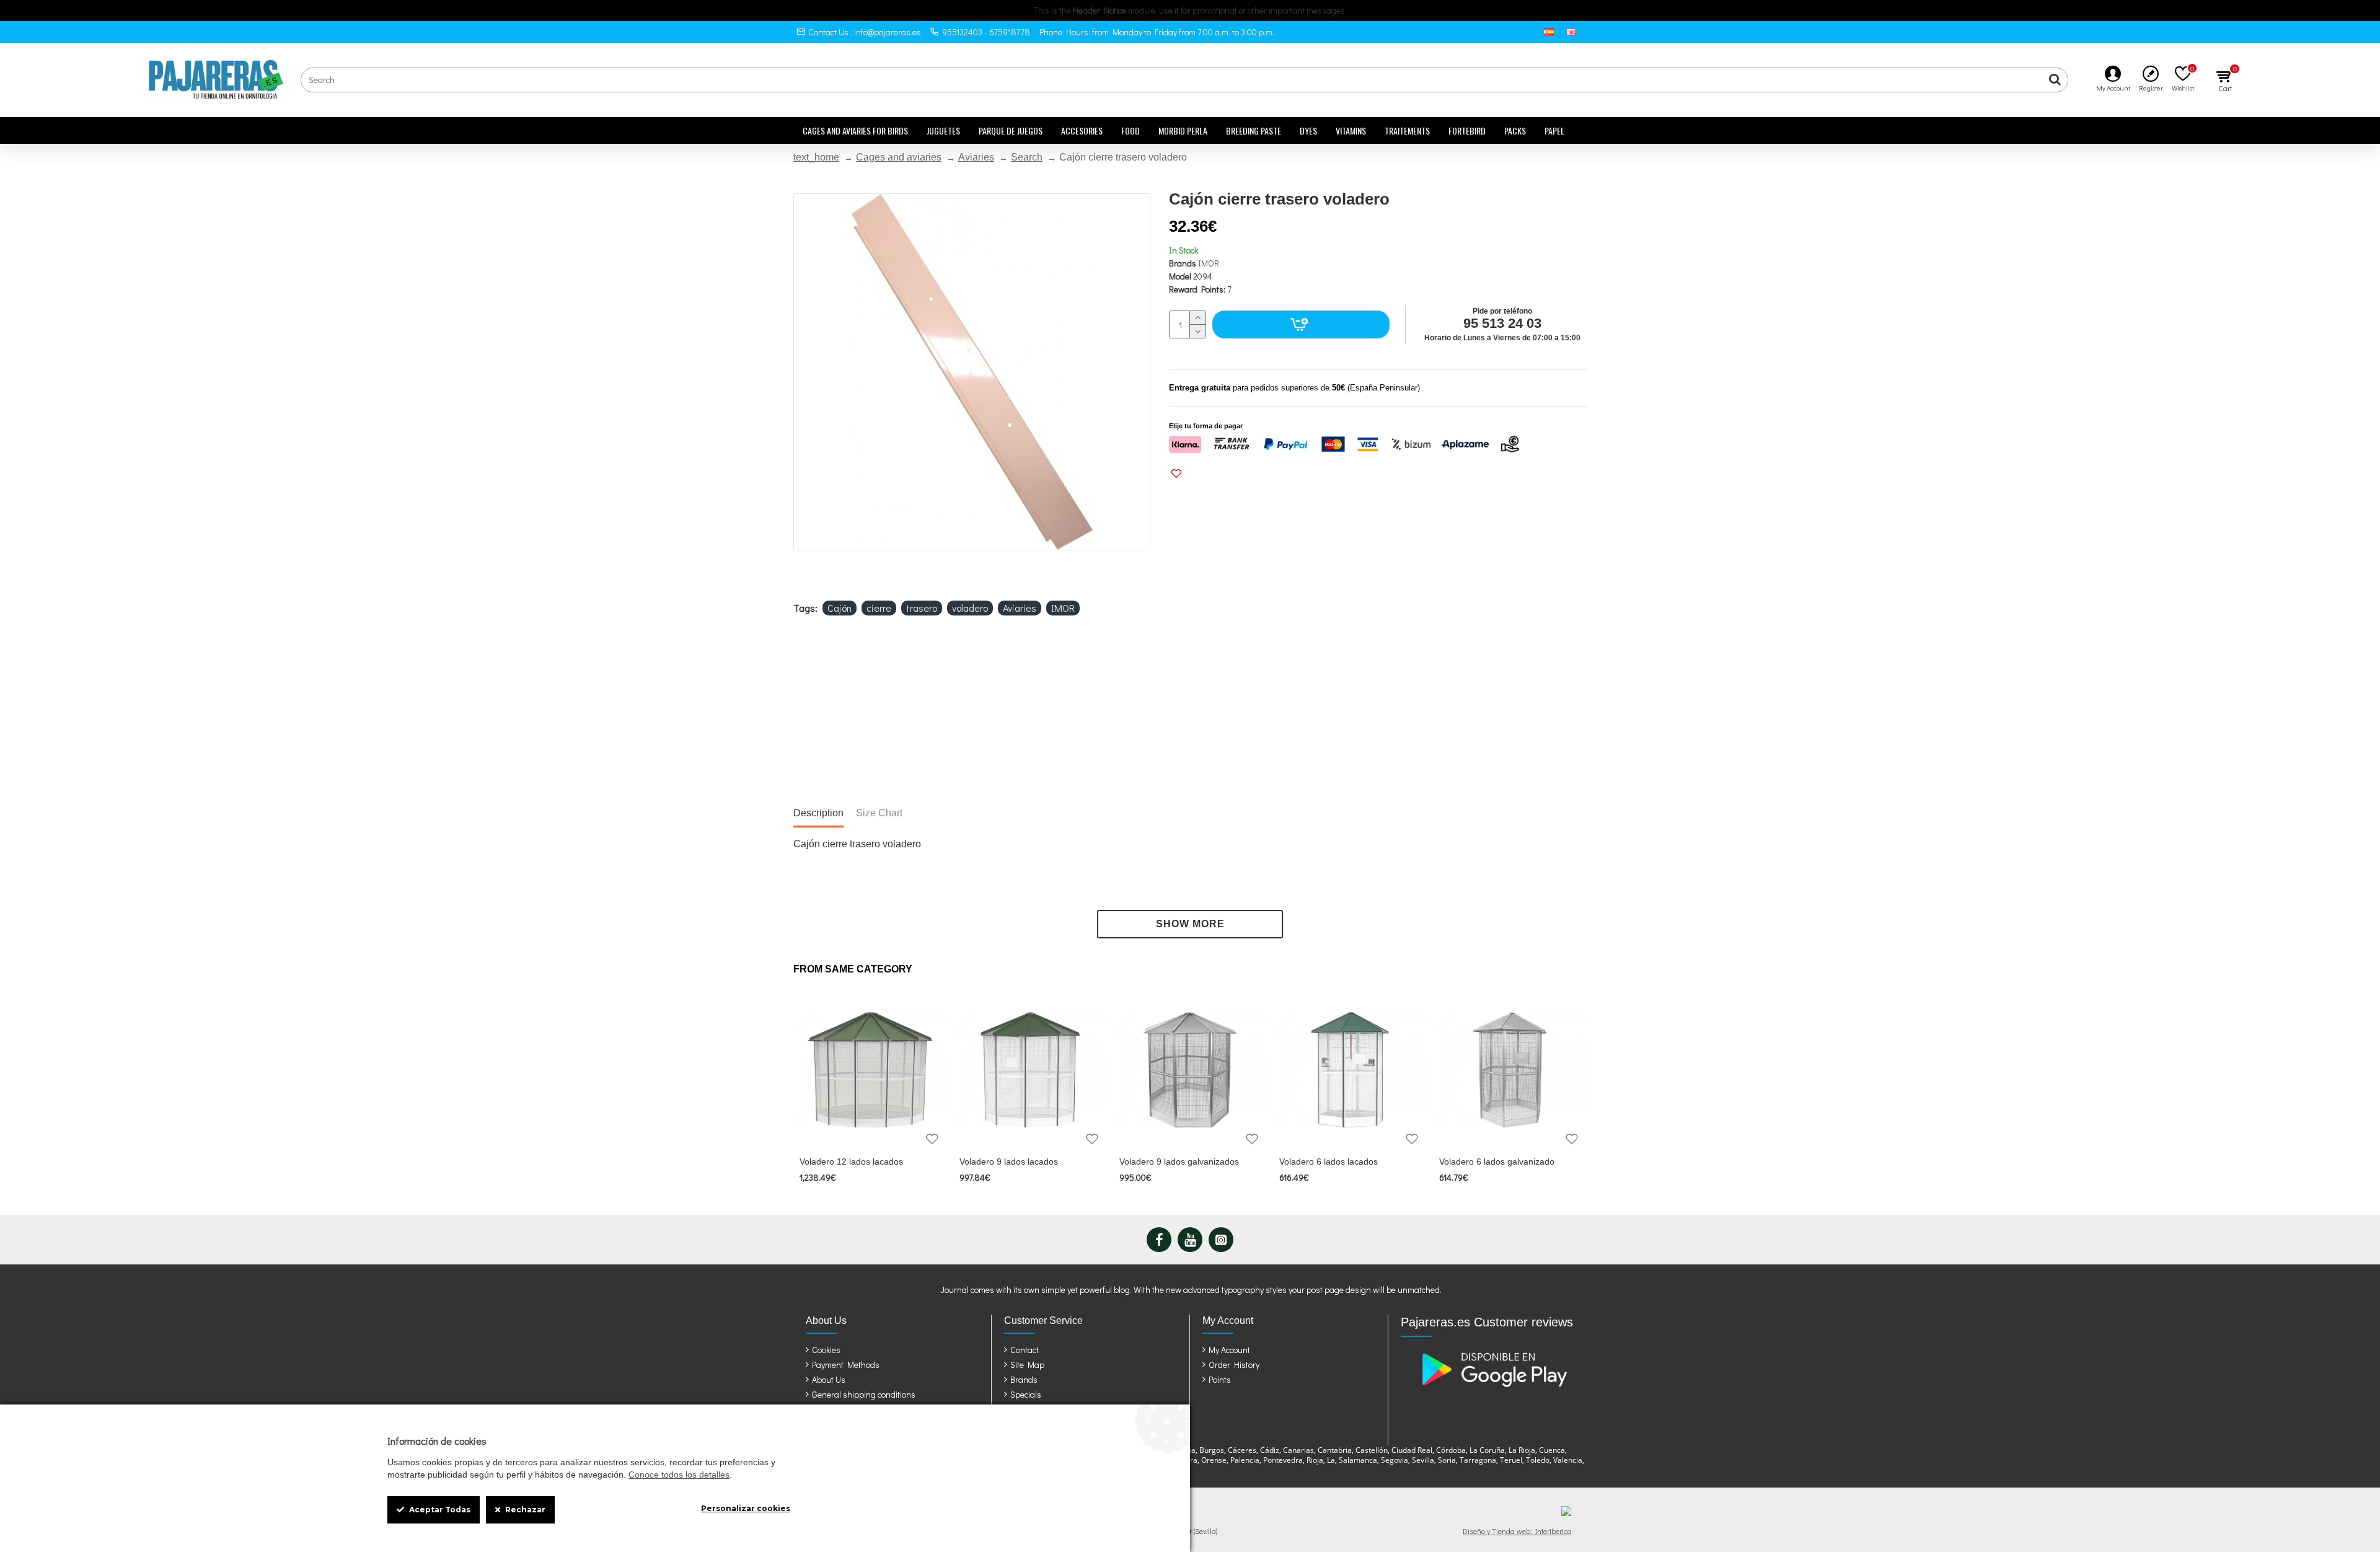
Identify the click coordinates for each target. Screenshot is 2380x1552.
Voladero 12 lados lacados (851, 1162)
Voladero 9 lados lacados (1009, 1162)
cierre (879, 608)
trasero (922, 608)
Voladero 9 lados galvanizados (1179, 1162)
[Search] (2055, 80)
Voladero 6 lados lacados (1329, 1162)
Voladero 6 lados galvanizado (1497, 1162)
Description (818, 813)
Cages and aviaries (899, 157)
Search (1027, 157)
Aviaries (976, 157)
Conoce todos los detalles (679, 1475)
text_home (816, 157)
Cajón (840, 608)
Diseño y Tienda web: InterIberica (1517, 1531)
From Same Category (853, 969)
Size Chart (879, 813)
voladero (970, 608)
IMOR (1209, 263)
